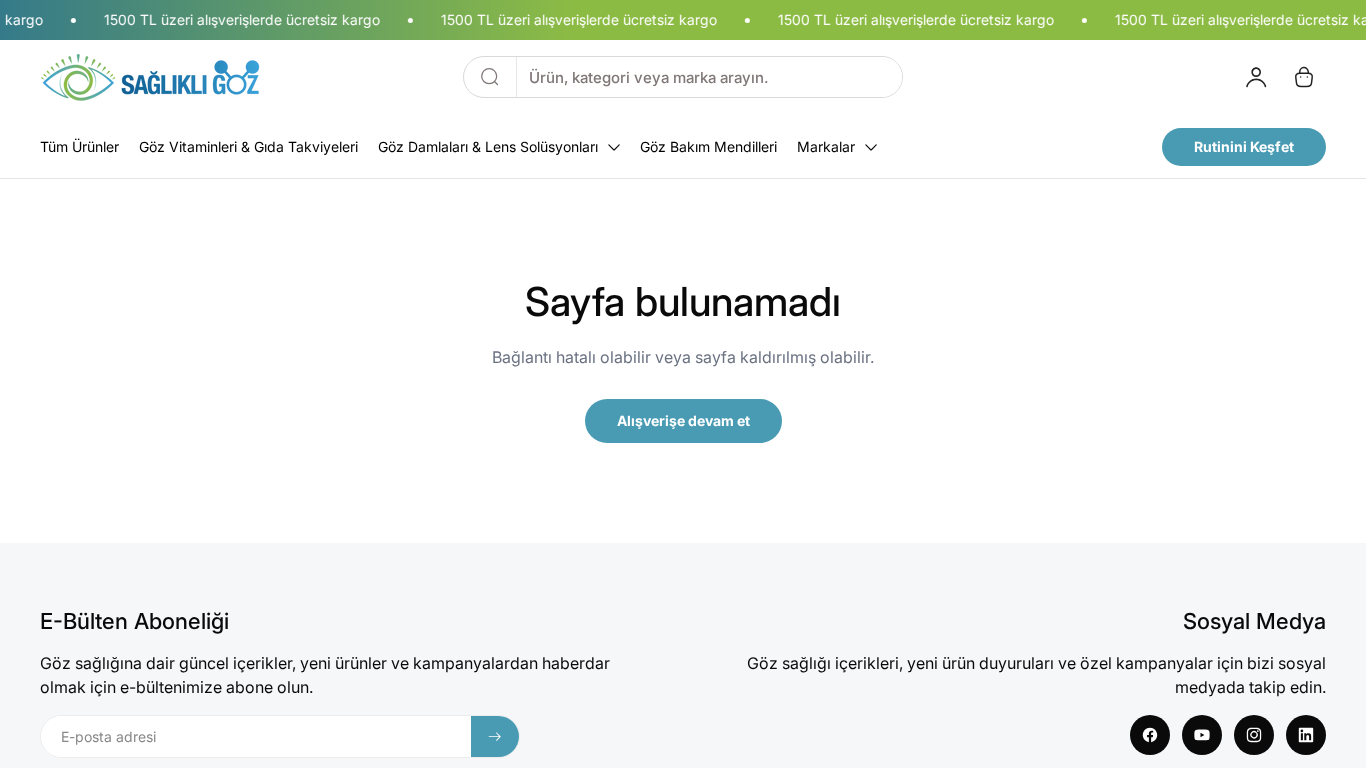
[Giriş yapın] (1256, 77)
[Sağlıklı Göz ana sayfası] (150, 77)
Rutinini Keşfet (1244, 146)
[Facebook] (1150, 735)
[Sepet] (1304, 77)
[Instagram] (1254, 735)
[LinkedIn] (1306, 735)
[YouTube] (1202, 735)
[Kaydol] (495, 736)
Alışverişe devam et (683, 420)
